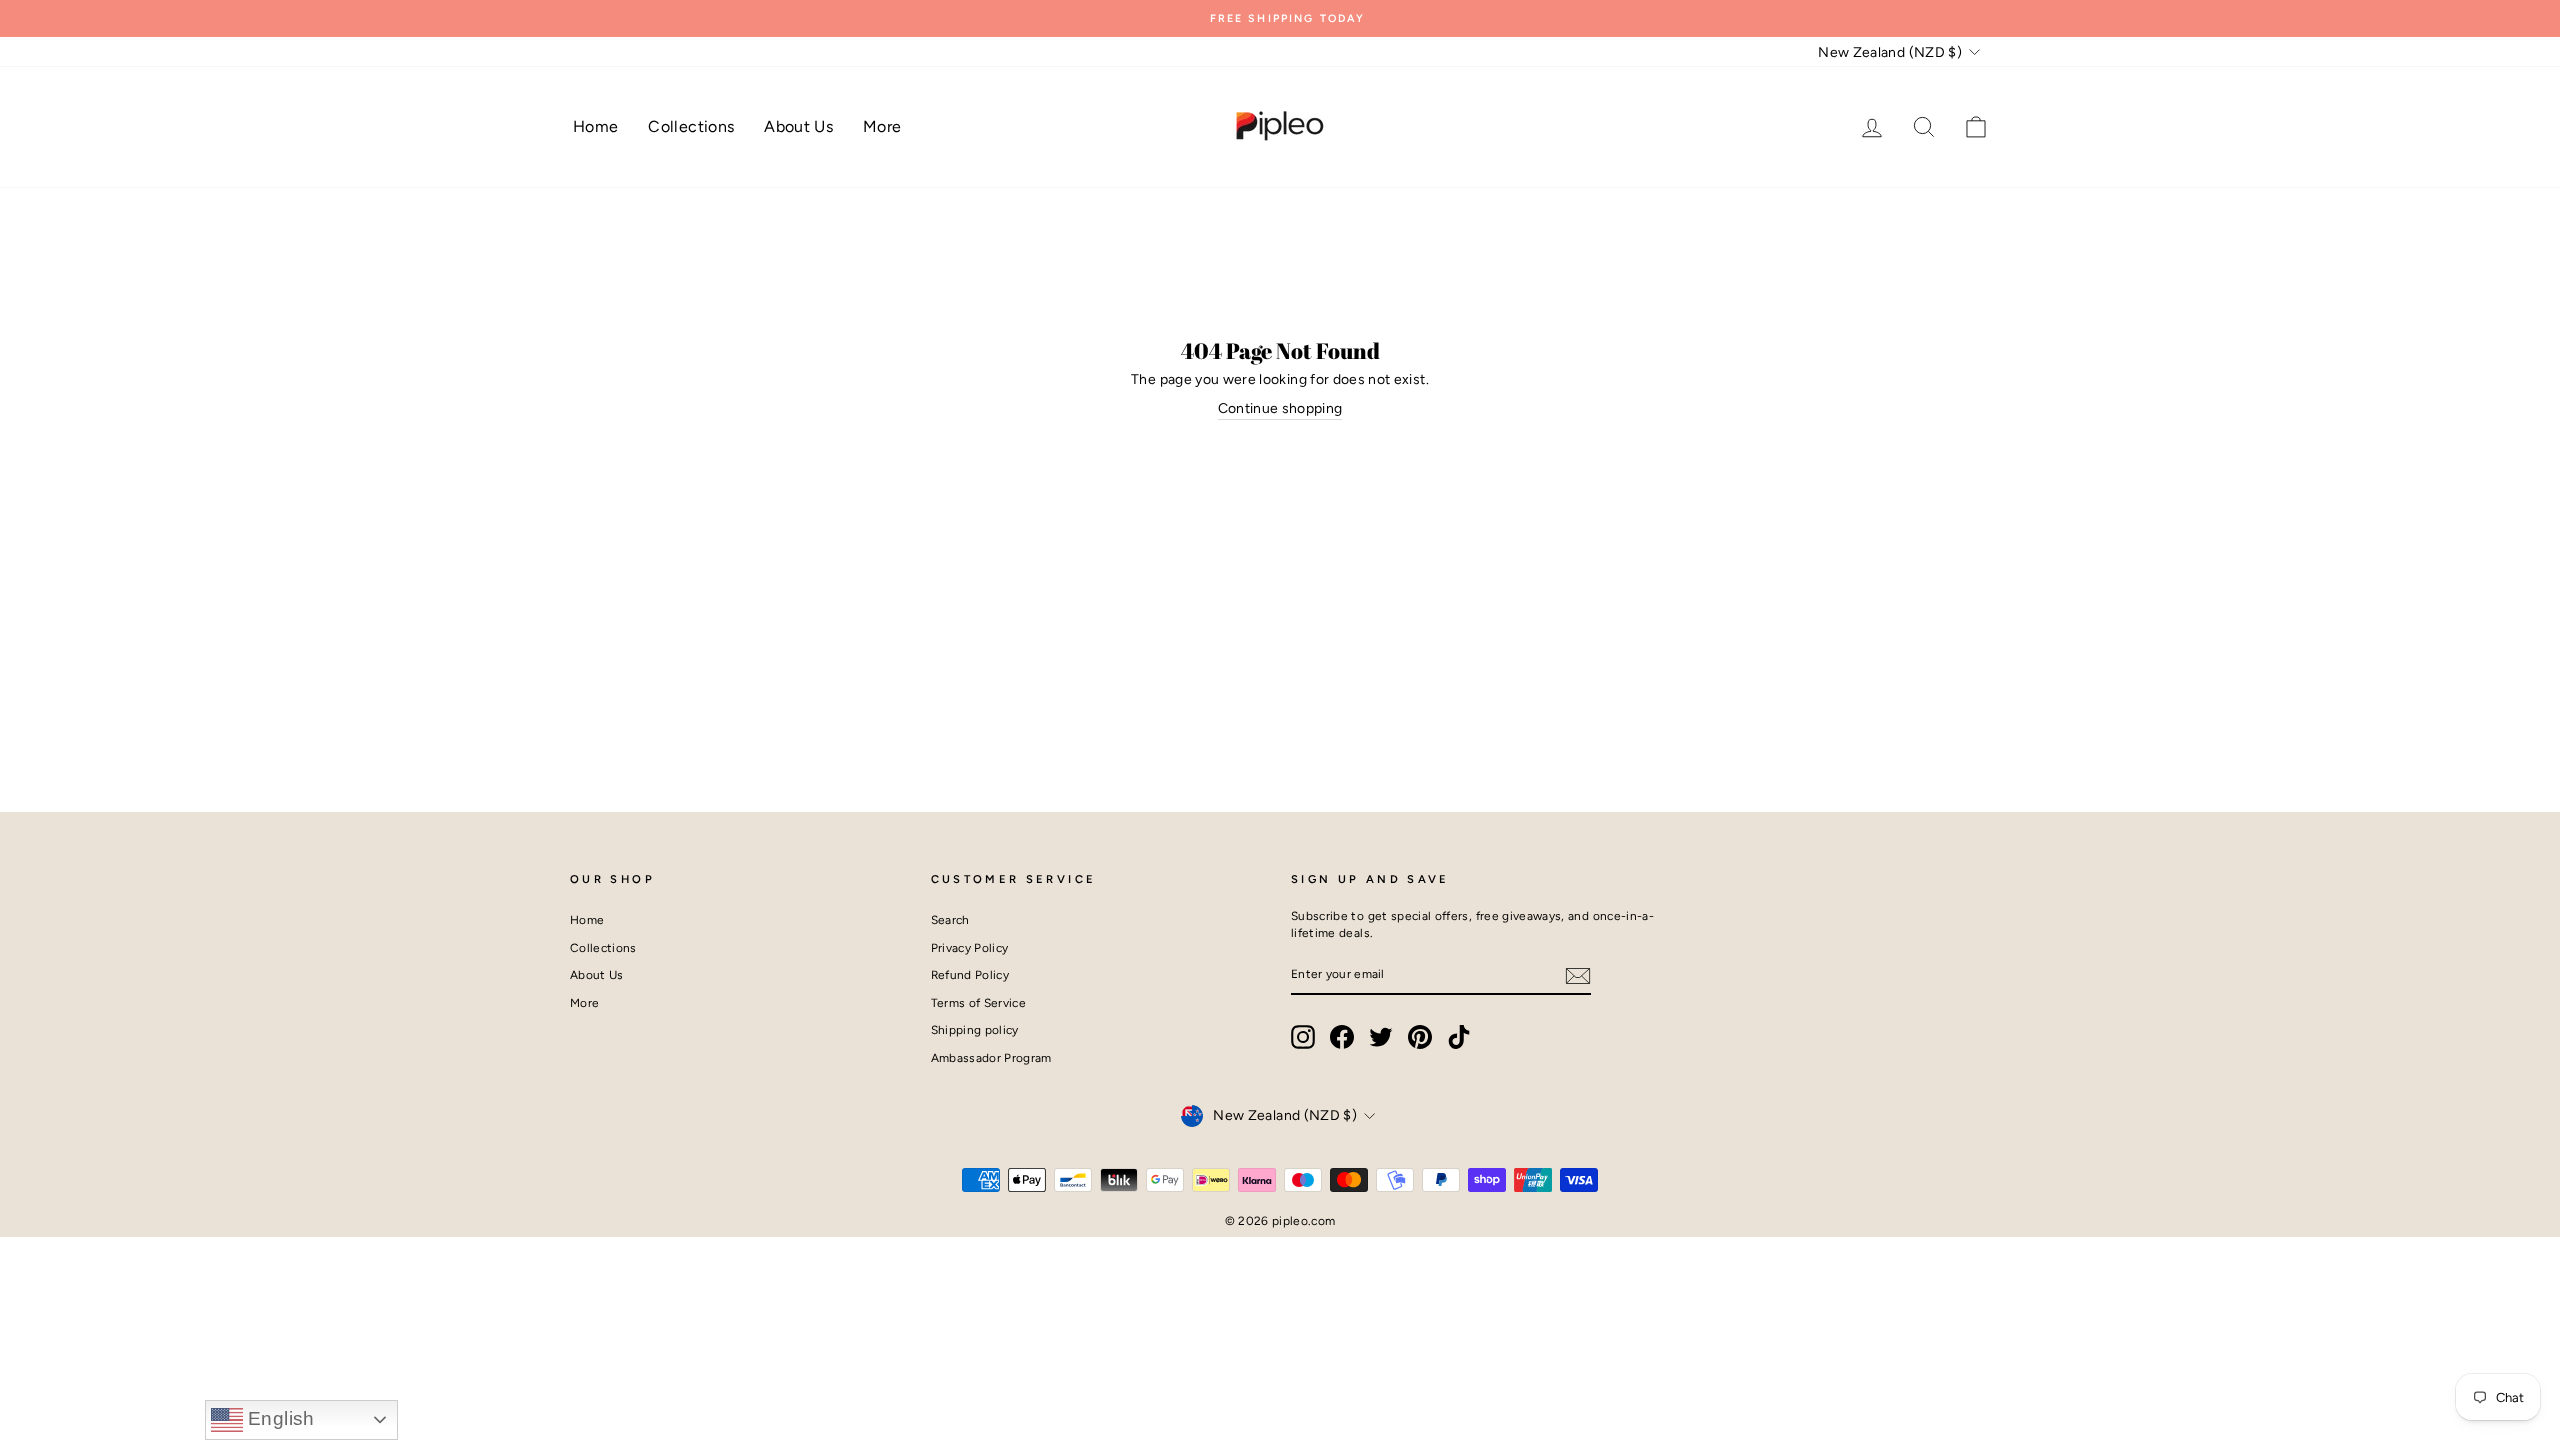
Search (950, 920)
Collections (691, 126)
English (279, 1418)
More (882, 126)
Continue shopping (1280, 408)
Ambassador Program (991, 1058)
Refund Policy (970, 975)
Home (595, 126)
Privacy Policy (970, 948)
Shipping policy (975, 1030)
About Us (798, 126)
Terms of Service (979, 1003)
